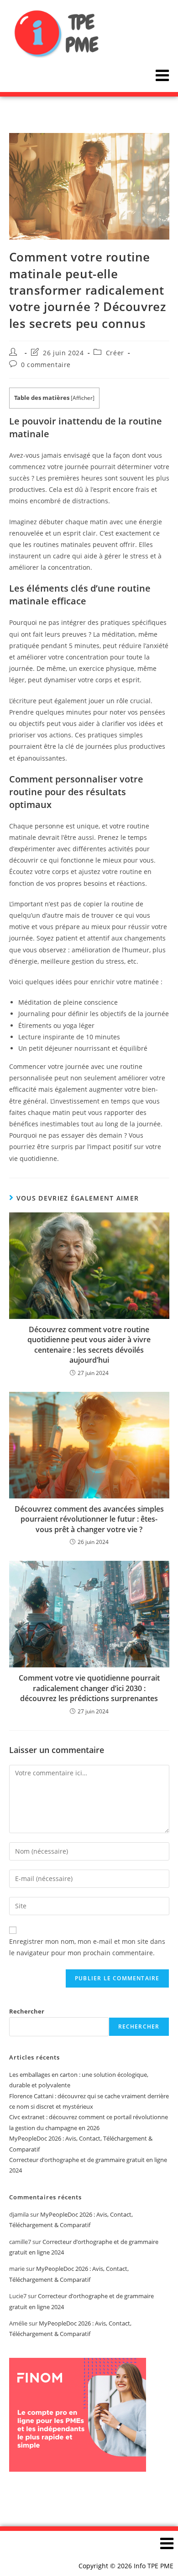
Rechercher (27, 2011)
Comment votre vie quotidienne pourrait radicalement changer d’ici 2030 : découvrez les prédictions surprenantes (89, 1688)
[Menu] (162, 75)
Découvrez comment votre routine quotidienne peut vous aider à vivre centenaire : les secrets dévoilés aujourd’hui (89, 1345)
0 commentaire (46, 365)
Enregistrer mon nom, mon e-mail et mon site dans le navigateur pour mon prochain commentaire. (87, 1947)
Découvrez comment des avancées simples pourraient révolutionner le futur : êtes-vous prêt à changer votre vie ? (89, 1519)
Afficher (83, 398)
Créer (115, 353)
